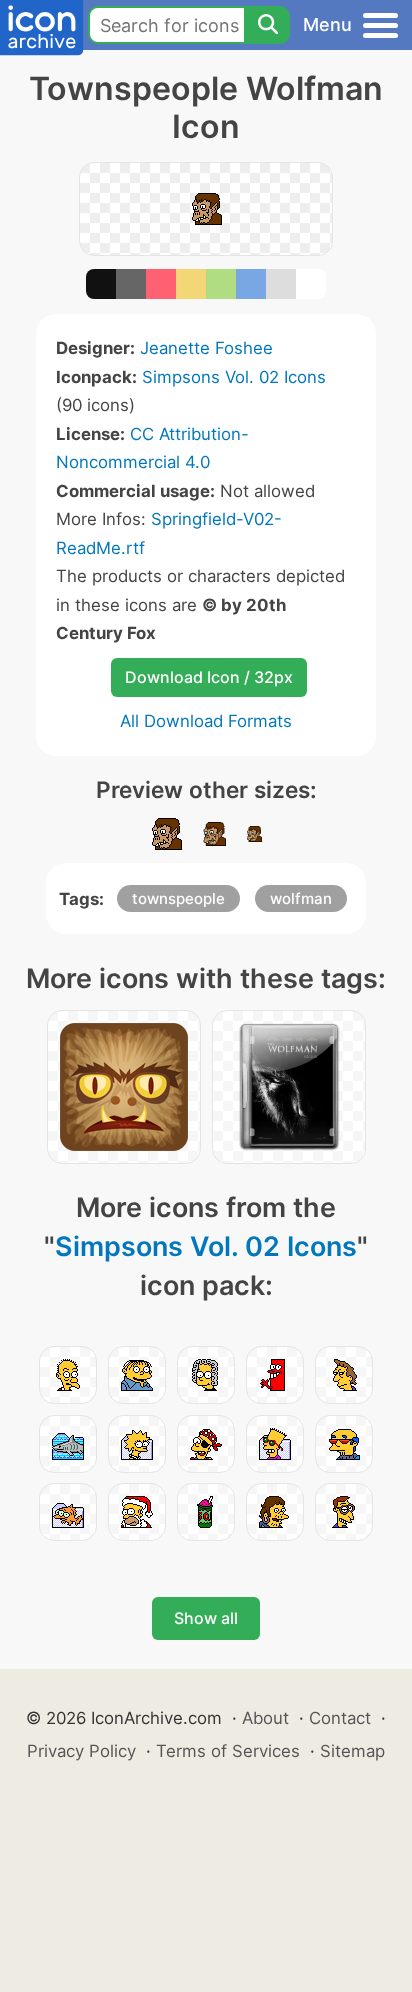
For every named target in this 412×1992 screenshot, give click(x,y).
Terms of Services (228, 1751)
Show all (206, 1618)
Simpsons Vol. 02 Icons (234, 377)
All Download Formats (206, 721)
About (265, 1718)
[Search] (267, 25)
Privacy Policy (81, 1751)
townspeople (178, 898)
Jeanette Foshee (206, 348)
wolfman (301, 898)
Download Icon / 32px (209, 677)
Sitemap (352, 1751)
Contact (340, 1718)
